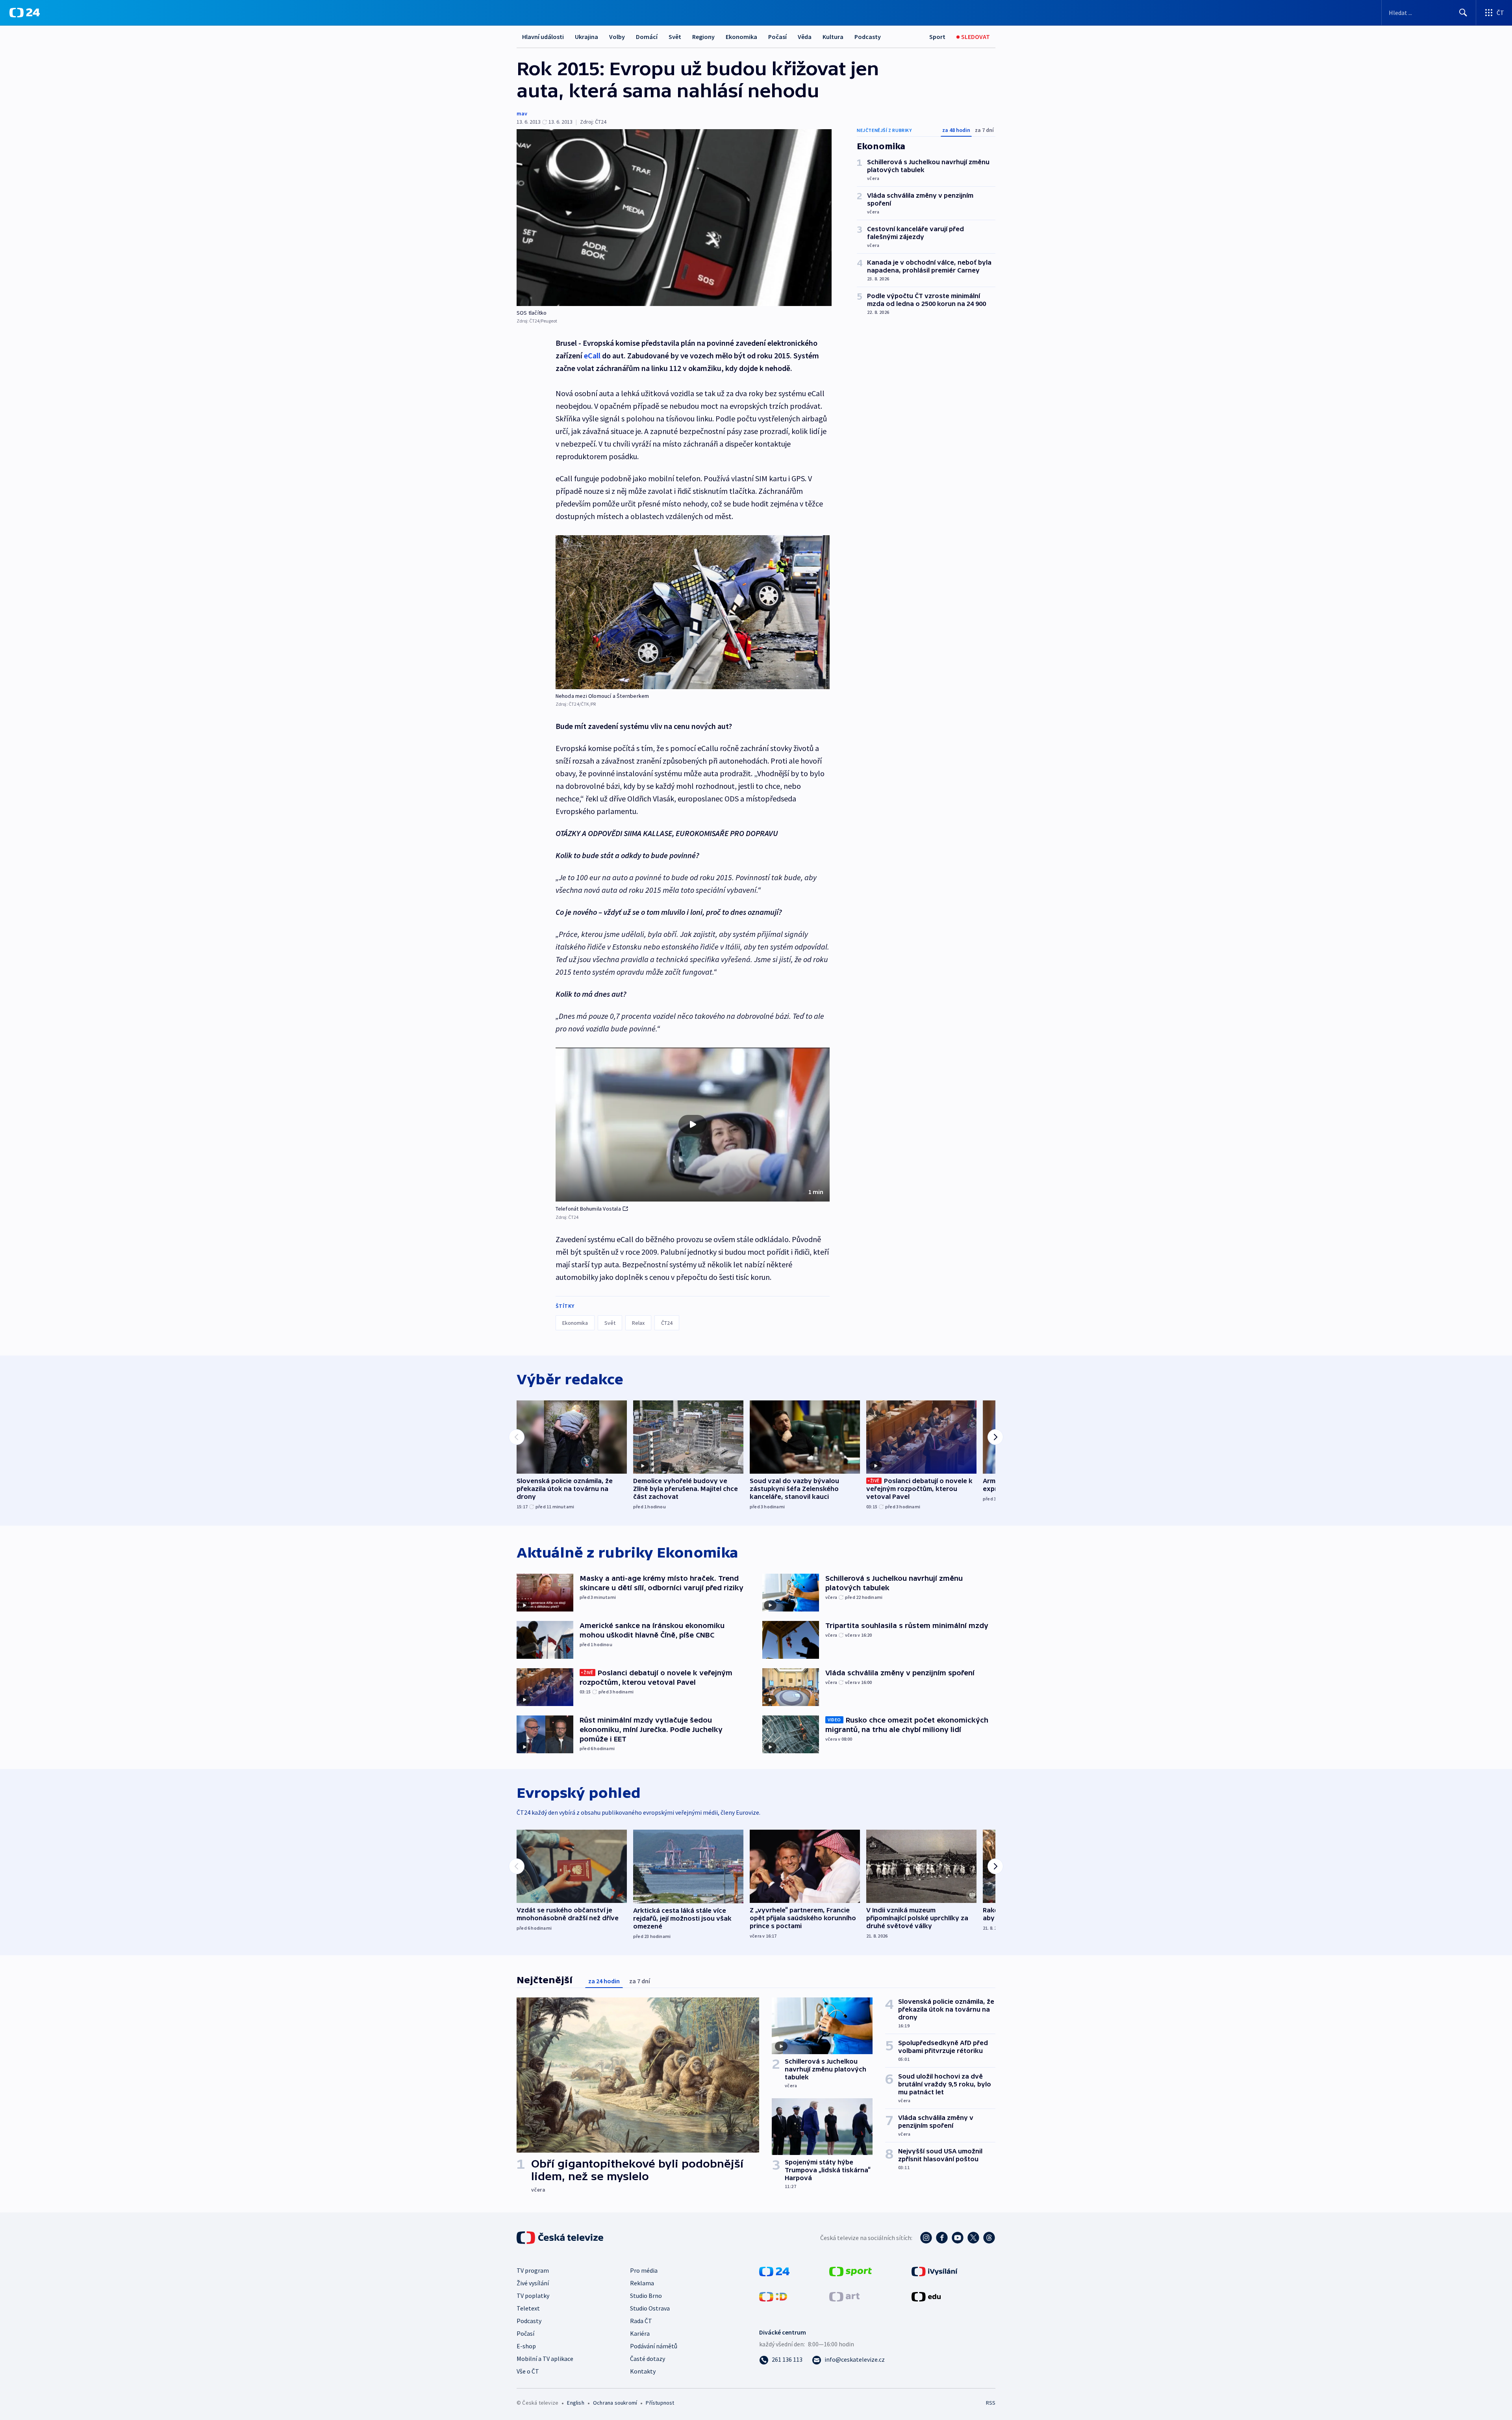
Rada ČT (641, 2321)
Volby (617, 37)
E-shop (526, 2346)
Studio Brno (646, 2296)
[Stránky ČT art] (844, 2296)
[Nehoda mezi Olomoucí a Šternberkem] (693, 612)
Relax (638, 1323)
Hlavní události (543, 37)
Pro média (644, 2270)
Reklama (642, 2283)
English (575, 2403)
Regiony (703, 37)
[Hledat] (1463, 13)
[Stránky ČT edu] (926, 2296)
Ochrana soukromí (615, 2403)
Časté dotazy (648, 2359)
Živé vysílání (533, 2283)
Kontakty (643, 2371)
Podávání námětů (654, 2346)
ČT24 (667, 1323)
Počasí (777, 37)
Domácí (647, 37)
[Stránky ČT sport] (850, 2271)
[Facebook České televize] (942, 2238)
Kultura (833, 37)
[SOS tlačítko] (674, 218)
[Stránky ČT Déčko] (773, 2296)
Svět (675, 37)
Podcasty (868, 37)
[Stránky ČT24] (774, 2271)
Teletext (528, 2308)
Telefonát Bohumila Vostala (588, 1209)
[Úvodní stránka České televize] (561, 2238)
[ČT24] (25, 13)
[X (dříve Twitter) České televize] (973, 2238)
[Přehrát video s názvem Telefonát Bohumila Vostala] (693, 1124)
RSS (991, 2403)
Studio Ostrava (650, 2308)
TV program (533, 2270)
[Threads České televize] (989, 2238)
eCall (592, 355)
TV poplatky (533, 2296)
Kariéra (640, 2333)
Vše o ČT (528, 2371)
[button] (693, 1125)
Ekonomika (741, 37)
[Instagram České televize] (926, 2238)
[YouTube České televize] (958, 2238)
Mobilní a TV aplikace (545, 2359)
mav (522, 113)
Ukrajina (586, 37)
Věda (805, 37)
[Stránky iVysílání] (935, 2271)
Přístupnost (660, 2403)
